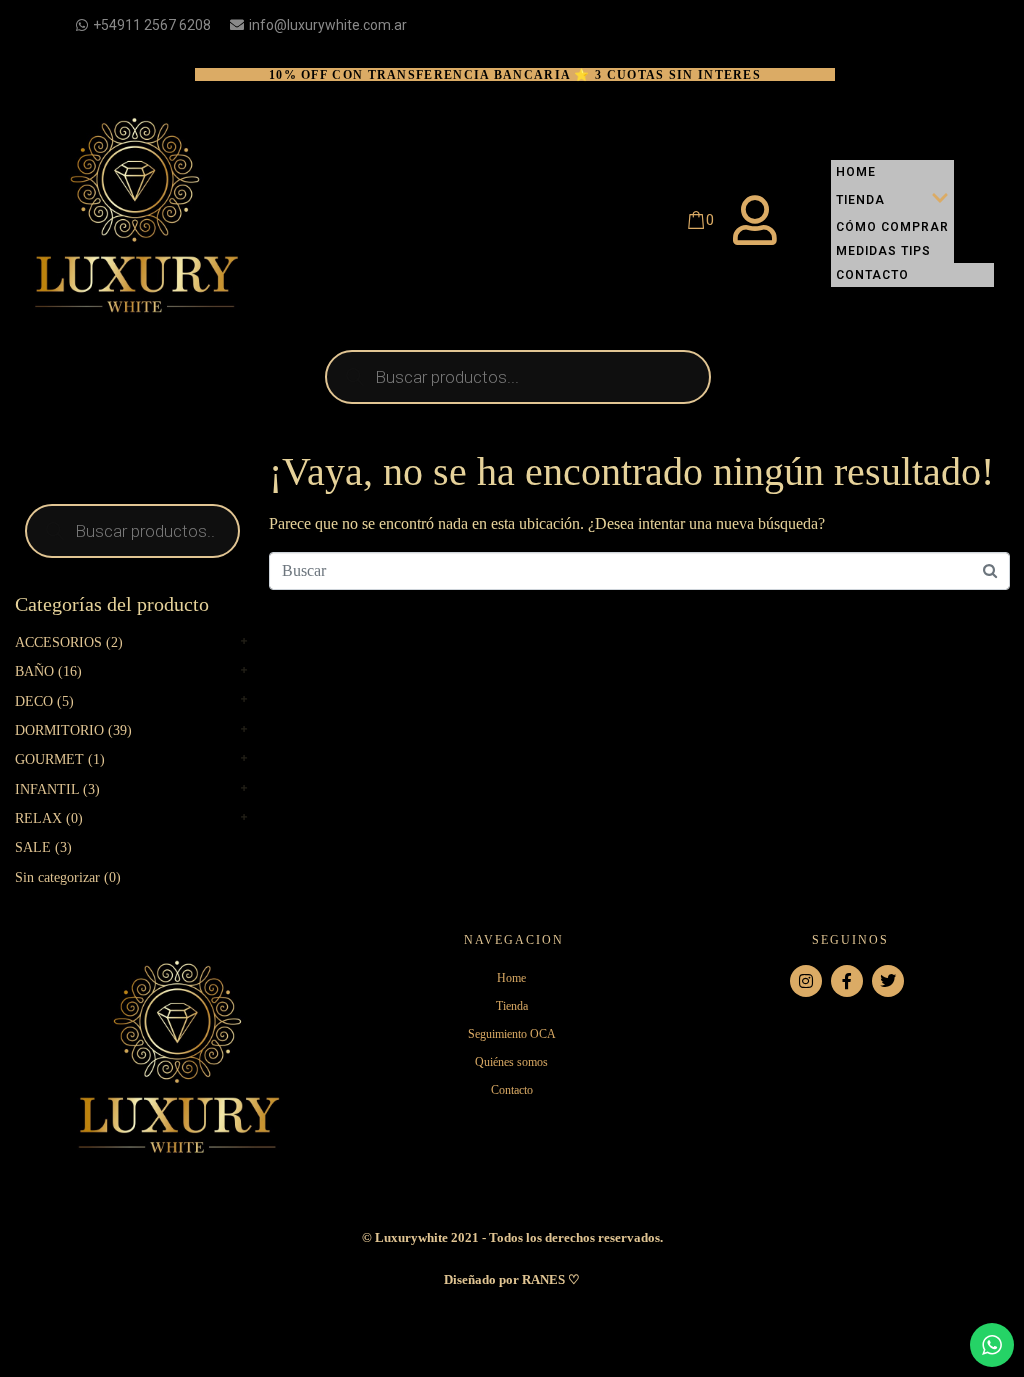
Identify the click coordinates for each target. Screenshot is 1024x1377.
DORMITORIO (59, 730)
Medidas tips (883, 251)
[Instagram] (806, 981)
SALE (33, 847)
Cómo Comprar (892, 227)
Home (856, 172)
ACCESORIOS (58, 642)
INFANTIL (47, 789)
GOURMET (49, 759)
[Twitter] (888, 981)
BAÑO (34, 671)
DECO (34, 701)
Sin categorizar (57, 877)
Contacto (872, 275)
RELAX (38, 818)
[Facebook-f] (847, 981)
